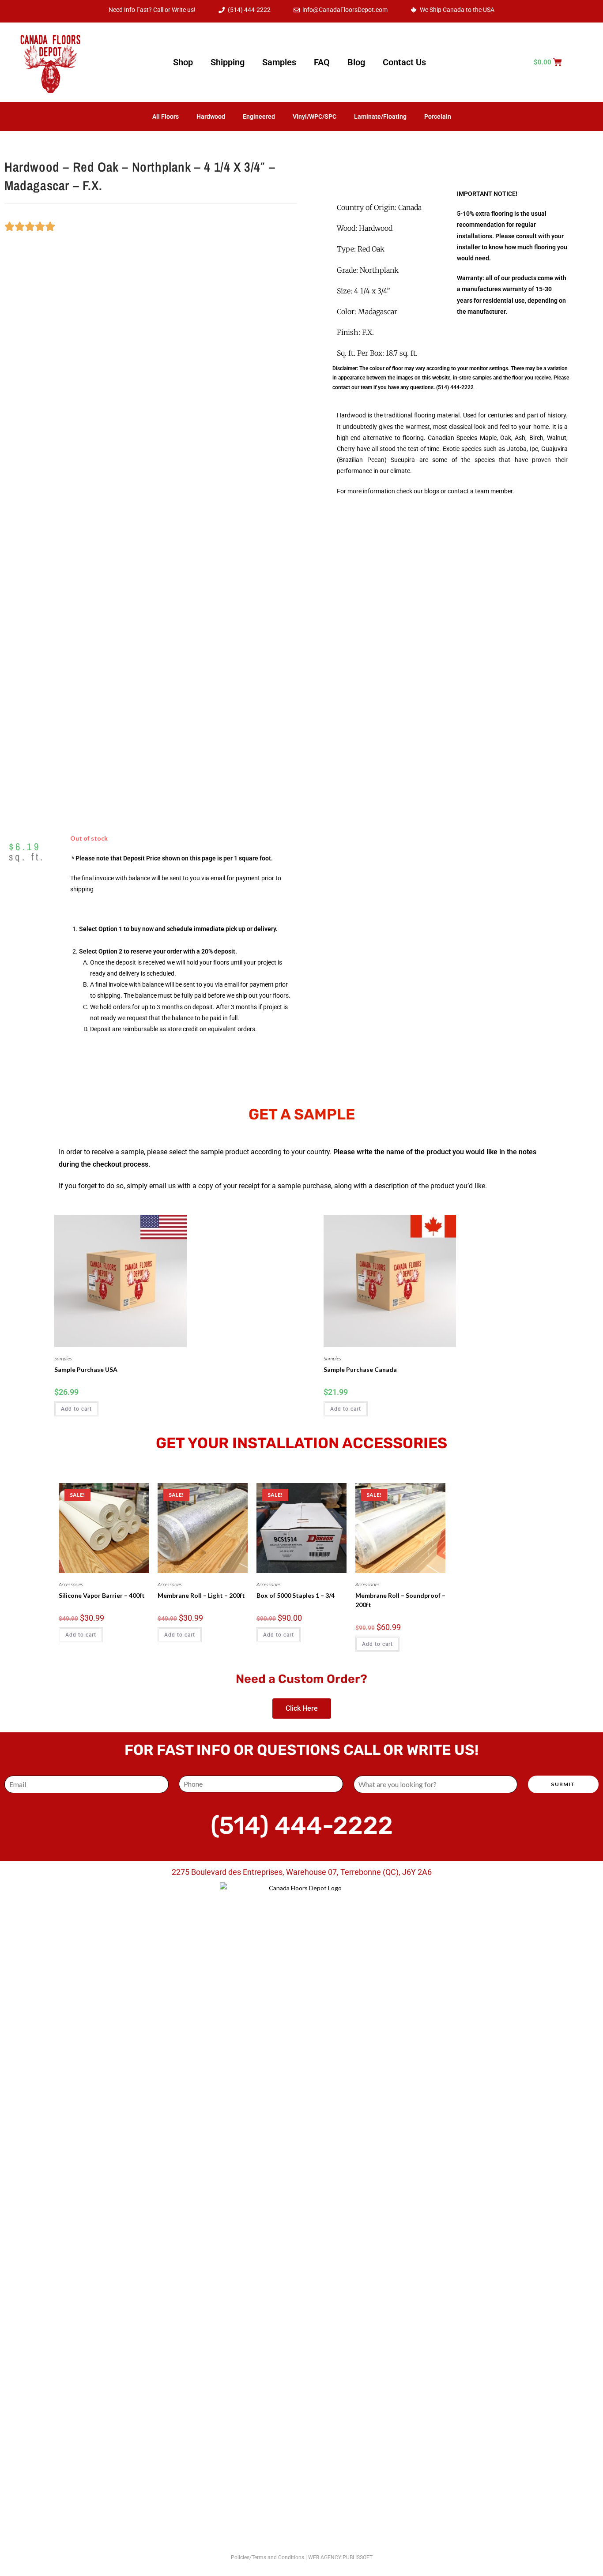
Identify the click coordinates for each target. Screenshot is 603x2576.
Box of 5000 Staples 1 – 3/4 (296, 1595)
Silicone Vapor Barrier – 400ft (102, 1595)
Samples (279, 62)
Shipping (228, 62)
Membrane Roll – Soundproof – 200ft (400, 1600)
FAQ (322, 62)
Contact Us (404, 62)
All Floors (166, 116)
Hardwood (211, 116)
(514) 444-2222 (455, 387)
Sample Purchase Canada (360, 1369)
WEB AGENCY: (325, 2557)
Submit (563, 1784)
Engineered (259, 116)
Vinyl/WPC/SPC (315, 116)
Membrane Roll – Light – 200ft (201, 1595)
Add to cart (76, 1409)
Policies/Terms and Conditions (268, 2557)
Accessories (71, 1584)
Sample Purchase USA (86, 1369)
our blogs (426, 491)
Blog (356, 62)
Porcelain (438, 116)
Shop (183, 62)
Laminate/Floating (380, 116)
